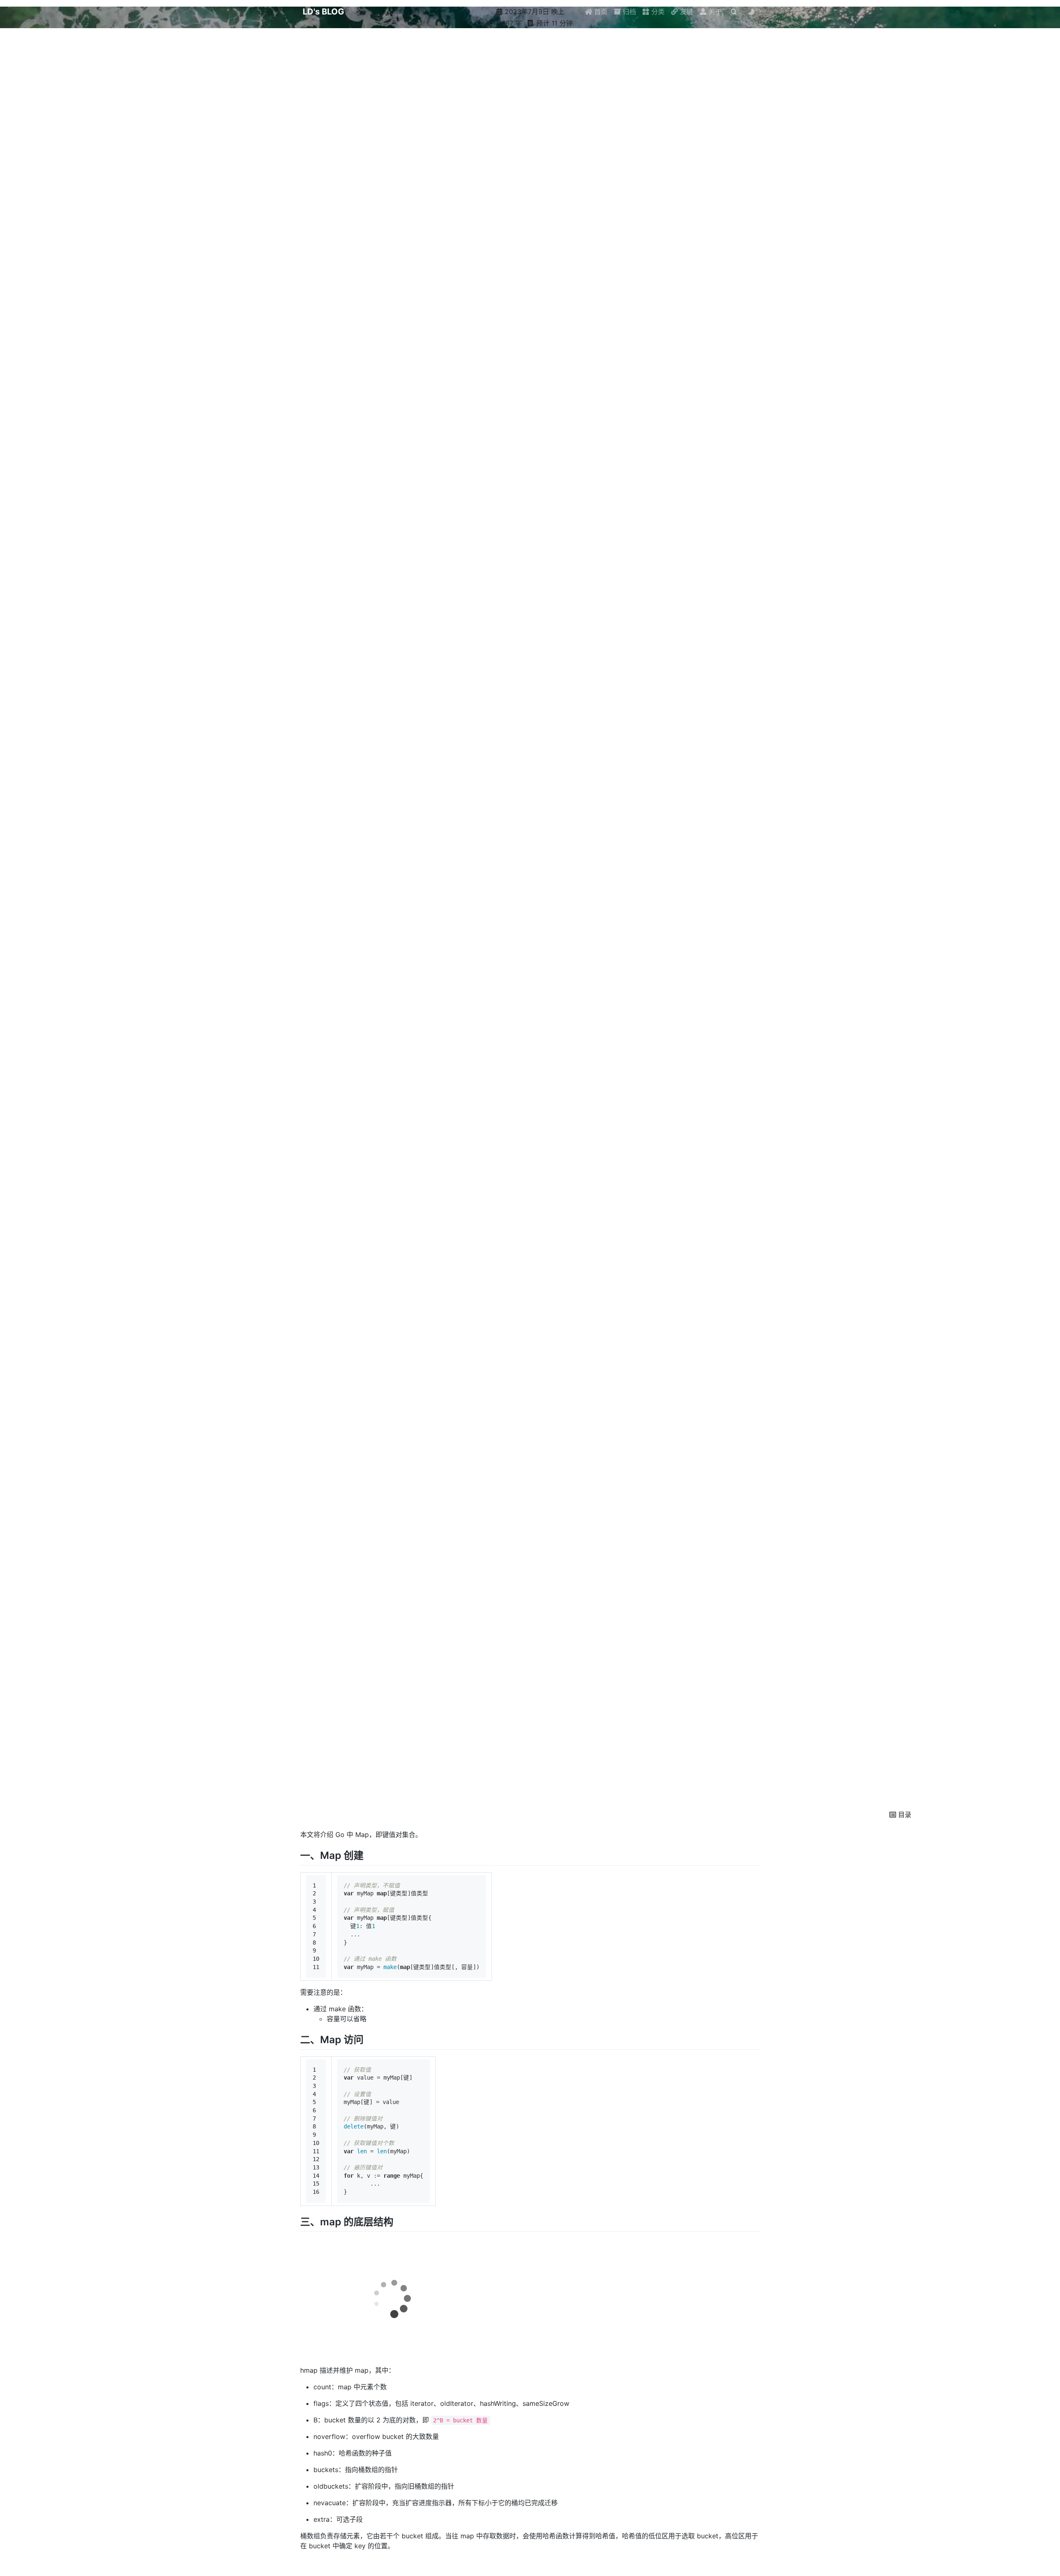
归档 (628, 12)
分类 (657, 12)
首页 (600, 12)
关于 (714, 12)
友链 (685, 12)
